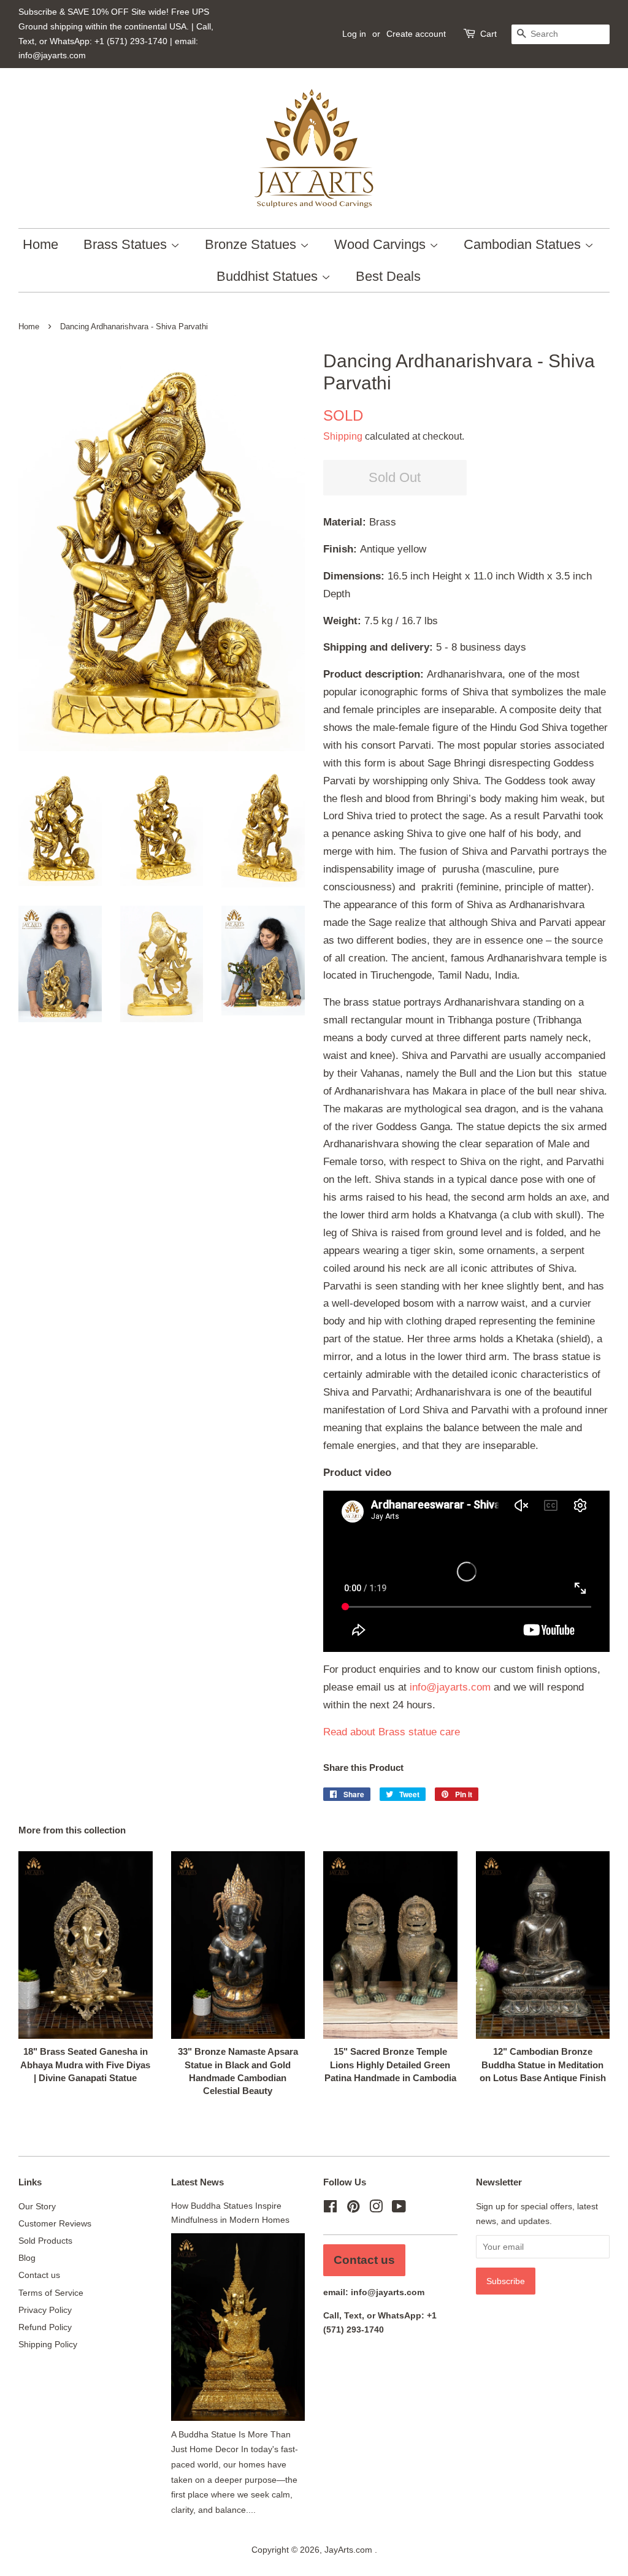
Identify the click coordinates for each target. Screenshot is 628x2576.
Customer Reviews (55, 2223)
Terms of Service (51, 2293)
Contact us (39, 2275)
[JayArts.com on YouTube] (399, 2209)
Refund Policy (45, 2327)
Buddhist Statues (269, 276)
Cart (488, 34)
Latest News (197, 2182)
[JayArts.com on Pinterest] (353, 2209)
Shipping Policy (48, 2344)
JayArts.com (350, 2550)
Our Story (37, 2206)
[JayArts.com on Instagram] (376, 2209)
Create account (416, 34)
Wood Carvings (382, 244)
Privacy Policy (45, 2310)
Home (40, 244)
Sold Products (45, 2241)
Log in (354, 34)
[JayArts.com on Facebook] (330, 2209)
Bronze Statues (252, 244)
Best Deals (388, 276)
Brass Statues (127, 244)
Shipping (343, 436)
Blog (27, 2258)
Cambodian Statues (524, 244)
